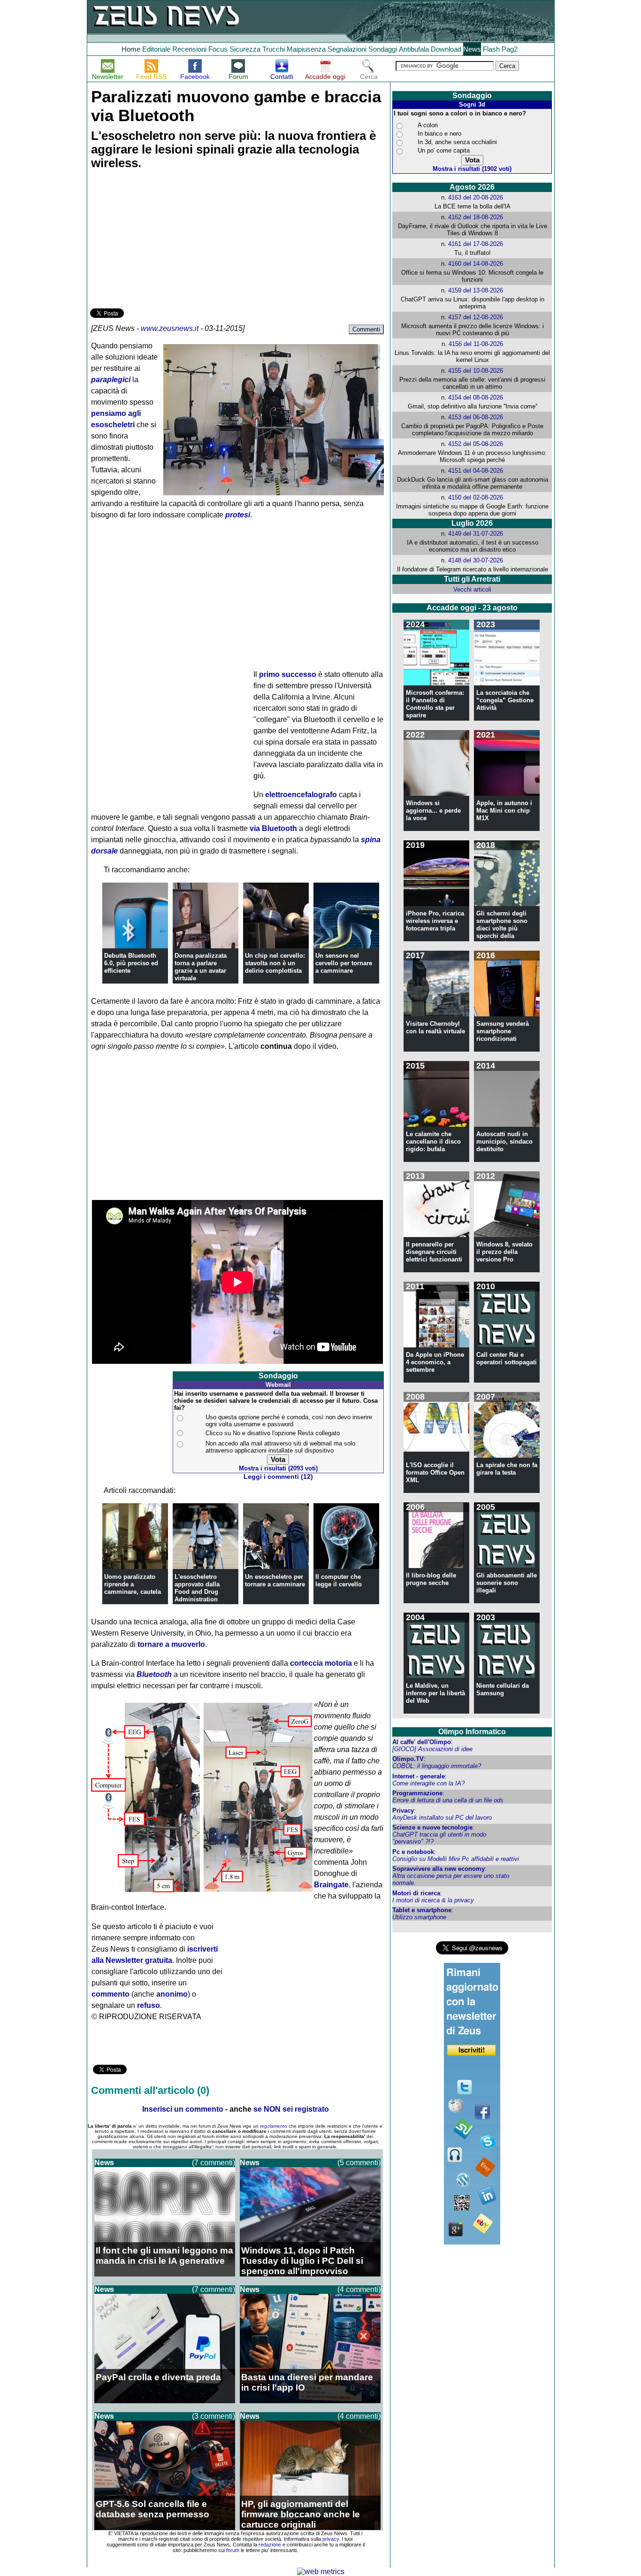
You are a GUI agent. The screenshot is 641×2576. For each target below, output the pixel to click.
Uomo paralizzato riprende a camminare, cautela (133, 1584)
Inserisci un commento (183, 2109)
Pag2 (510, 49)
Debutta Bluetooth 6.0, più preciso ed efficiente (131, 963)
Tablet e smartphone (422, 1910)
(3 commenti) (214, 2416)
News (472, 49)
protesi (238, 515)
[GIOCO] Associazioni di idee (432, 1749)
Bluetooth (154, 1674)
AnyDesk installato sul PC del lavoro (442, 1818)
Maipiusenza (306, 49)
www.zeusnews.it (170, 328)
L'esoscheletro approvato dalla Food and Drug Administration (197, 1588)
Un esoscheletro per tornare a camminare (275, 1580)
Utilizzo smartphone (419, 1917)
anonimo (172, 1994)
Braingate (331, 1885)
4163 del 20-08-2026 (476, 197)
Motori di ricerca (416, 1893)
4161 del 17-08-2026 (476, 244)
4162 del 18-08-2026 (476, 217)
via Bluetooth (273, 828)
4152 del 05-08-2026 (476, 444)
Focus (218, 49)
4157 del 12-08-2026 (476, 317)
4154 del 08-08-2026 (476, 397)
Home (131, 49)
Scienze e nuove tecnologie (432, 1827)
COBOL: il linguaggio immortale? (437, 1766)
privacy (331, 2539)
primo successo (288, 674)
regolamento (274, 2126)
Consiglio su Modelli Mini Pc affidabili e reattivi (456, 1859)
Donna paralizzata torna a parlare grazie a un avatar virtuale (201, 967)
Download (446, 49)
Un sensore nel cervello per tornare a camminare (344, 963)
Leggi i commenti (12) (278, 1477)
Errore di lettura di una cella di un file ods (448, 1800)
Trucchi (274, 49)
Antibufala (414, 49)
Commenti (366, 329)
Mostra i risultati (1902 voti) (472, 169)
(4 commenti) (359, 2289)
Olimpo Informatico (472, 1732)
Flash (491, 49)
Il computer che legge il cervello (339, 1580)
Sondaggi (383, 49)
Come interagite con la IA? (428, 1783)
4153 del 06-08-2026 (476, 417)
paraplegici (111, 380)
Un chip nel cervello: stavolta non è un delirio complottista (275, 963)
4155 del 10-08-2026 (476, 371)
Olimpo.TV (408, 1759)
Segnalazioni (347, 49)
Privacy (403, 1811)
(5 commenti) (359, 2163)
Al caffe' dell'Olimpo (422, 1742)
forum (233, 2550)
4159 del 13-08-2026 (476, 290)
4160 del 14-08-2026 (476, 264)
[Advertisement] (160, 240)
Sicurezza (245, 49)
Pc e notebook (413, 1852)
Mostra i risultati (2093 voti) (278, 1468)
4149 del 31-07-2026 (476, 534)
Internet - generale (419, 1776)
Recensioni (189, 49)
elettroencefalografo (301, 795)
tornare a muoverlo (171, 1644)
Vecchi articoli (472, 589)
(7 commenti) (214, 2163)
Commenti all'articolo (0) (150, 2090)
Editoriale (156, 49)
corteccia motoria (321, 1663)
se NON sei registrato (291, 2109)
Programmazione (417, 1793)
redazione (270, 2545)
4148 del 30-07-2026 (476, 560)
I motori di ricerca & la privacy (433, 1900)
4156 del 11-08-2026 (476, 344)
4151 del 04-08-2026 (476, 471)
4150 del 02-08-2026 (476, 497)
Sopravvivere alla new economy (439, 1869)
